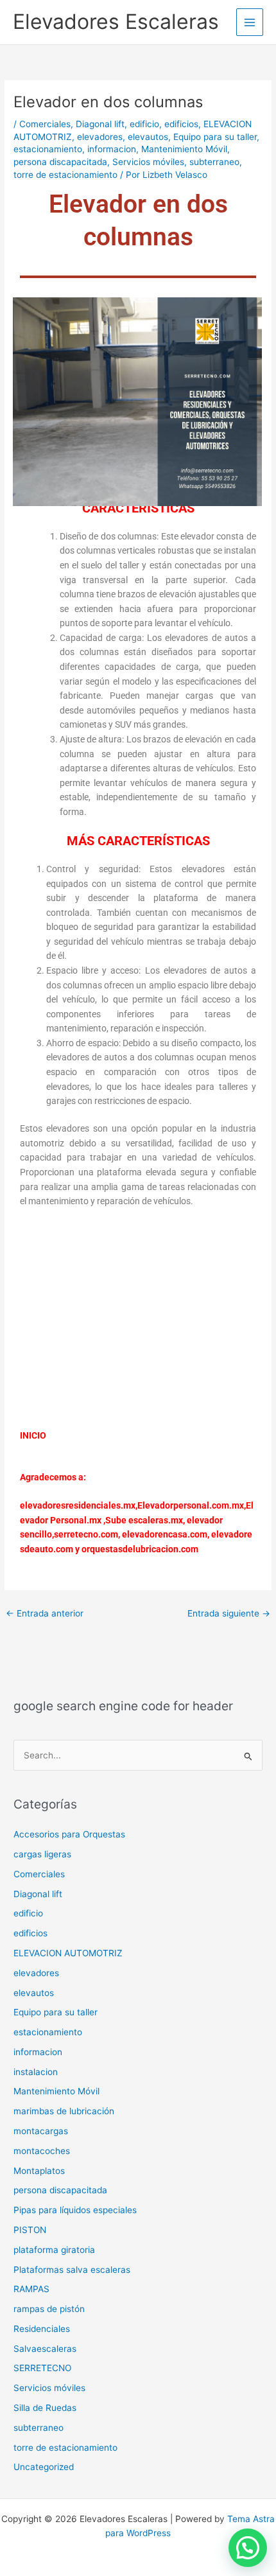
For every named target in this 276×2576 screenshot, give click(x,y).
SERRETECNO (42, 2368)
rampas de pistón (49, 2309)
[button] (248, 2548)
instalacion (36, 2072)
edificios (181, 124)
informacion (112, 149)
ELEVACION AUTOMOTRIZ (68, 1953)
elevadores (100, 137)
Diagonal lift (100, 124)
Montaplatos (39, 2171)
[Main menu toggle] (250, 22)
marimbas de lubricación (64, 2111)
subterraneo (214, 162)
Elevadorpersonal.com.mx (191, 1505)
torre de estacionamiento (65, 175)
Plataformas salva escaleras (72, 2270)
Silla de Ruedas (45, 2408)
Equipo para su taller (215, 137)
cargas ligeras (42, 1854)
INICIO (33, 1435)
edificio (144, 124)
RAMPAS (31, 2289)
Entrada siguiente (229, 1613)
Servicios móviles (148, 162)
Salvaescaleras (45, 2349)
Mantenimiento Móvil (184, 149)
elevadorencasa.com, (166, 1534)
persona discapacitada (60, 162)
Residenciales (42, 2329)
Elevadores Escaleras (116, 22)
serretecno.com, (87, 1534)
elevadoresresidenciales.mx (78, 1505)
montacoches (42, 2151)
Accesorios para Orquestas (69, 1834)
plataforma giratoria (54, 2250)
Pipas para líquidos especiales (75, 2210)
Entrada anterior (45, 1613)
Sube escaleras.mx (144, 1520)
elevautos (148, 137)
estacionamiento (48, 149)
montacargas (41, 2131)
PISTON (30, 2230)
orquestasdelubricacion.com (140, 1549)
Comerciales (45, 124)
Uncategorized (44, 2467)
